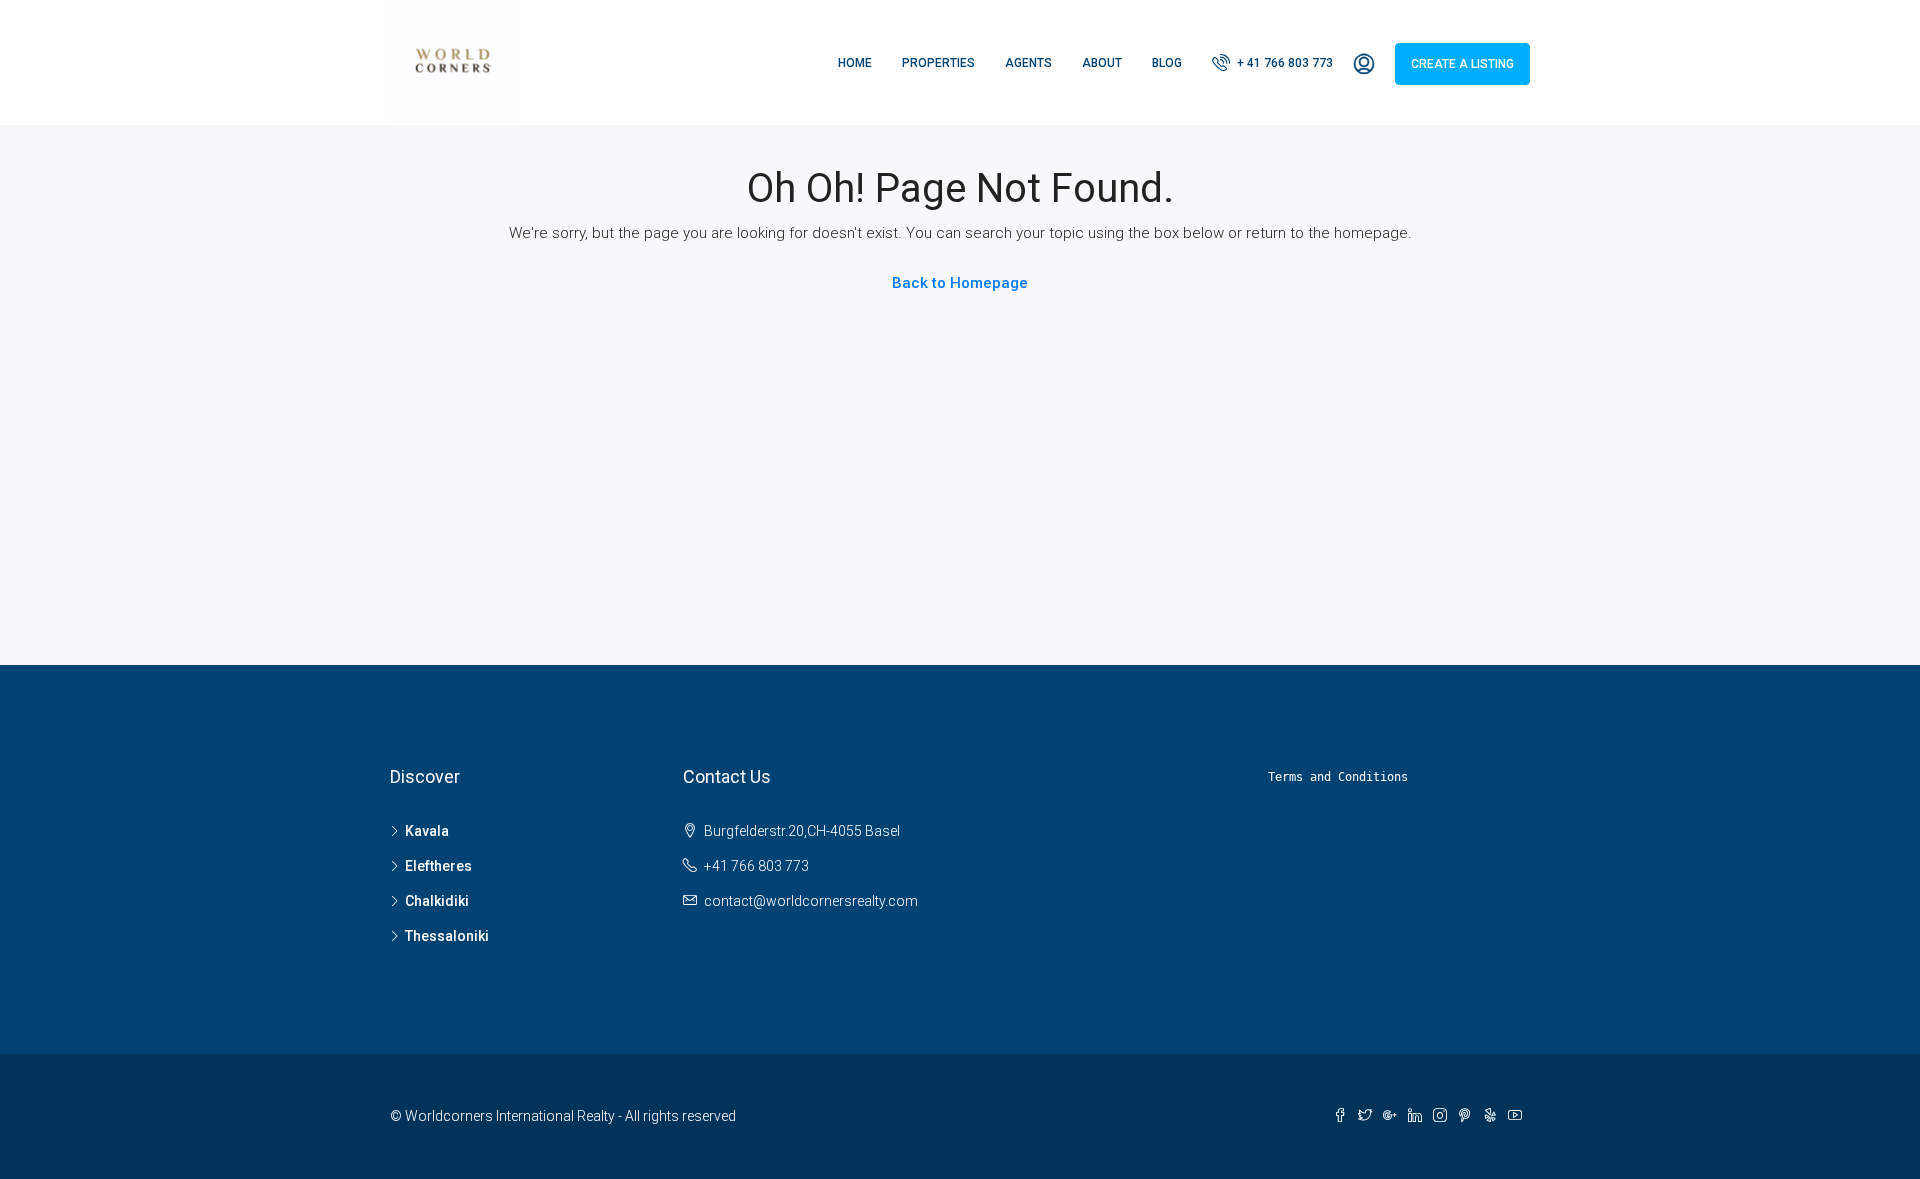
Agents (1028, 63)
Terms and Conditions (1338, 777)
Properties (938, 63)
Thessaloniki (447, 936)
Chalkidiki (437, 901)
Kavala (427, 831)
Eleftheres (438, 866)
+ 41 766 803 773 (1283, 63)
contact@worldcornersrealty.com (811, 901)
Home (855, 63)
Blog (1167, 63)
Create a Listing (1462, 64)
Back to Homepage (960, 283)
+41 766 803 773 (756, 866)
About (1102, 63)
